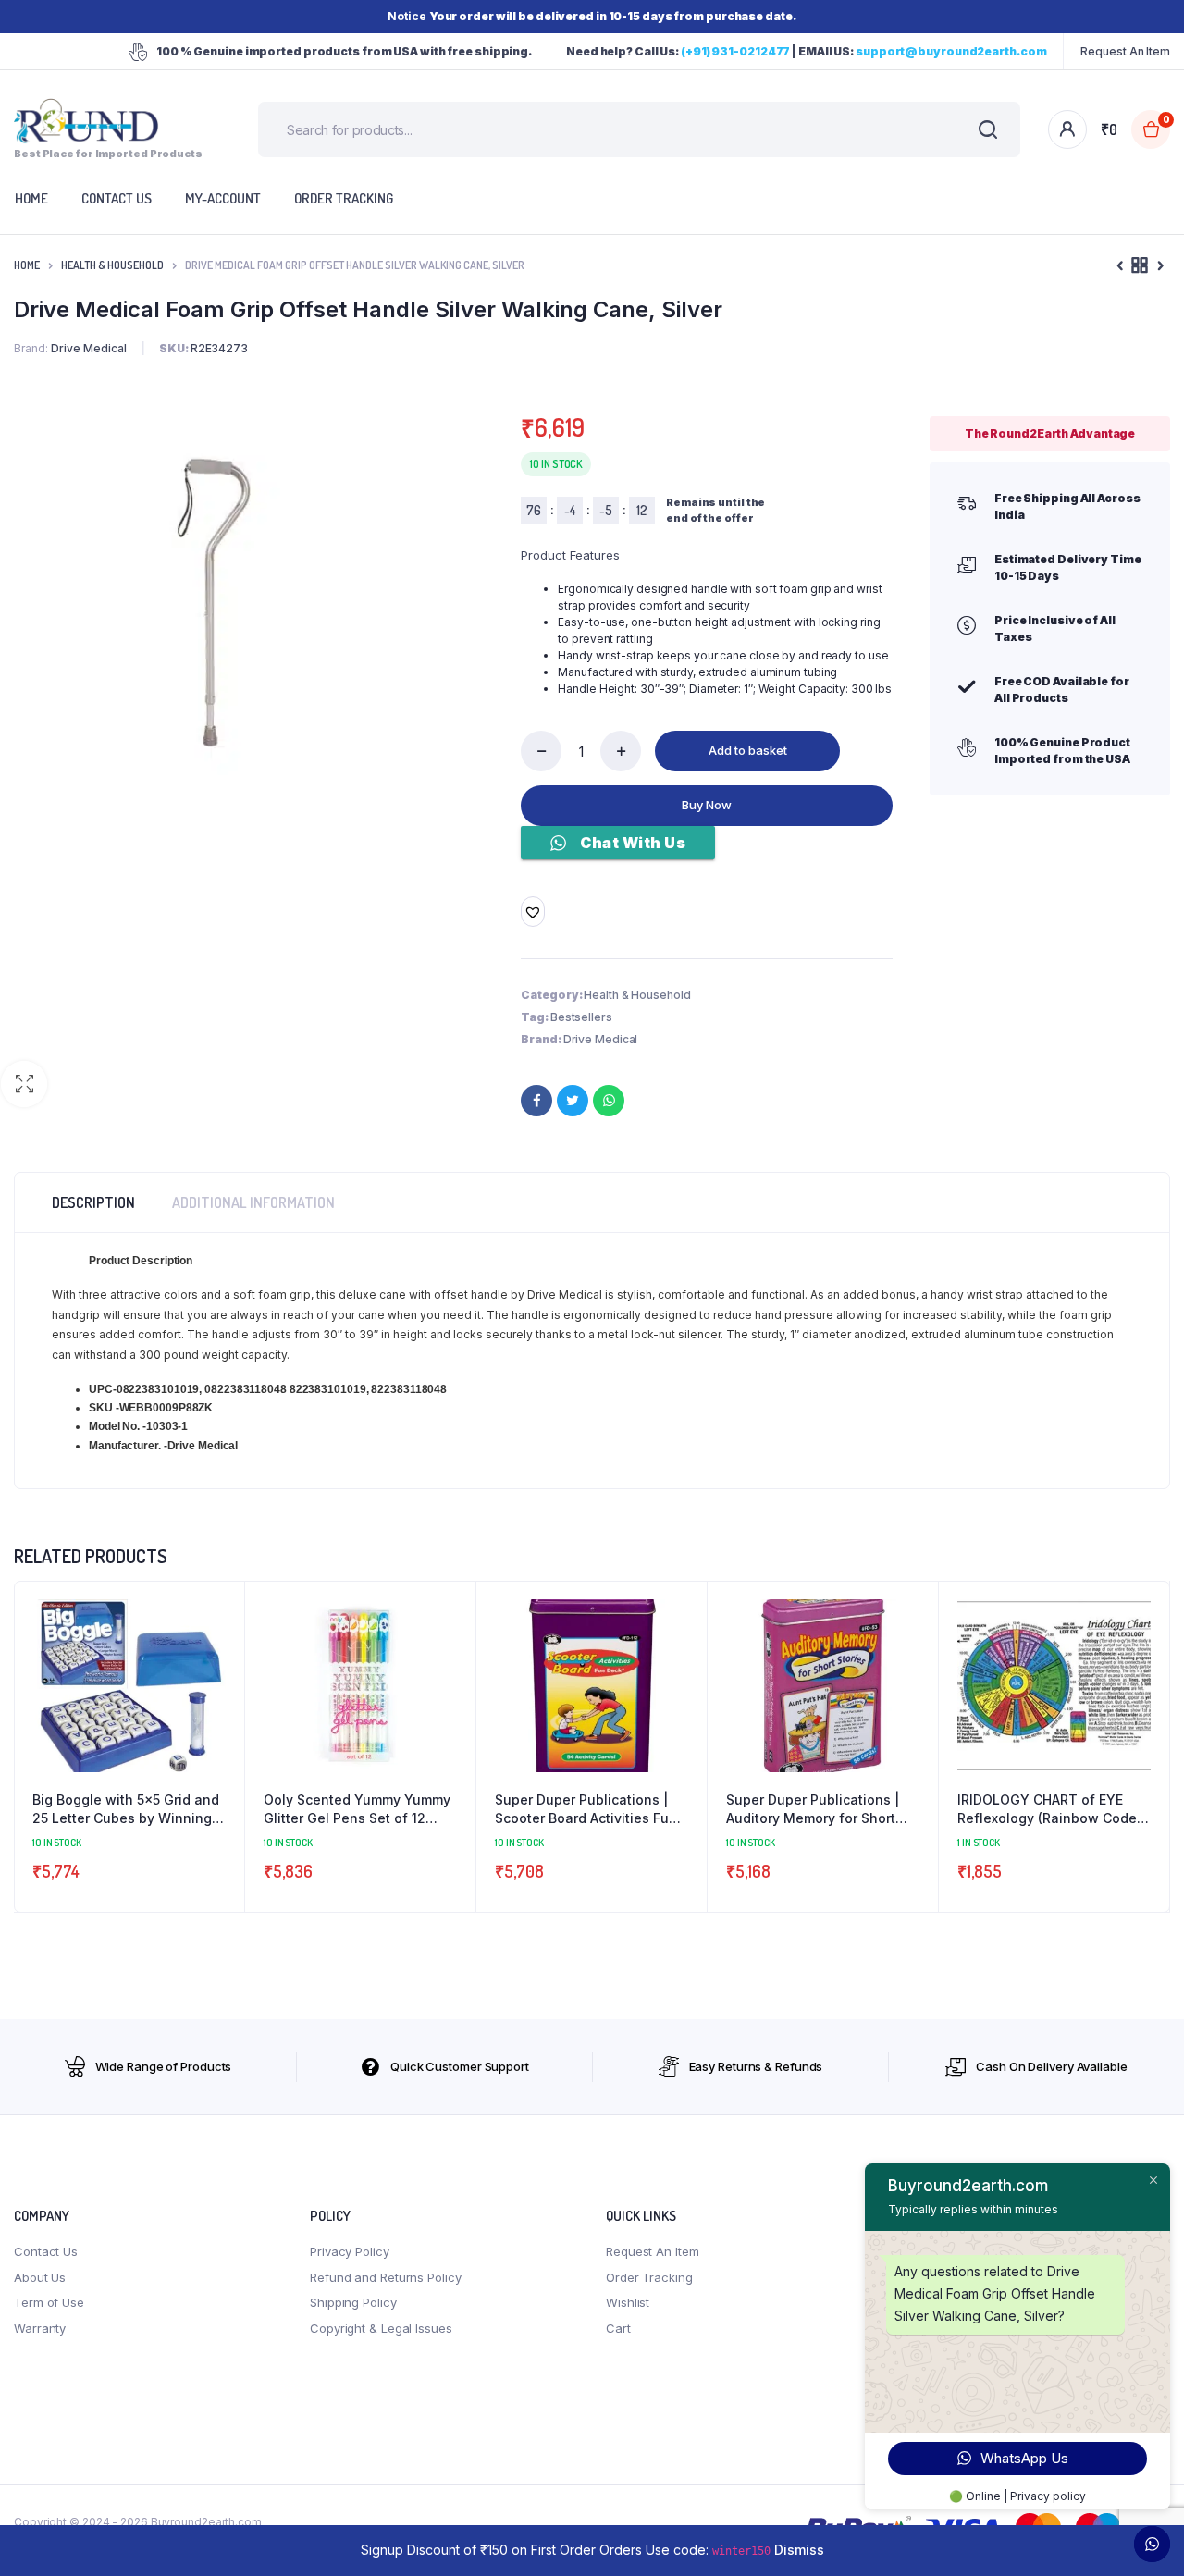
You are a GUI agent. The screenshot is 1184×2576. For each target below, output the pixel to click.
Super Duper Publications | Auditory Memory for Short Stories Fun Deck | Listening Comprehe (817, 1809)
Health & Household (112, 265)
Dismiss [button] (799, 2550)
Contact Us (46, 2251)
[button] (24, 1084)
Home (27, 265)
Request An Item (1125, 51)
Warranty (40, 2328)
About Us (40, 2277)
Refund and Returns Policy (386, 2277)
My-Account (223, 198)
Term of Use (49, 2302)
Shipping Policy (353, 2302)
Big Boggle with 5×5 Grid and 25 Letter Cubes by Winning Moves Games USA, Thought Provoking (126, 1809)
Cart (618, 2328)
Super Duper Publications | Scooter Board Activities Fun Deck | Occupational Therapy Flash (590, 1809)
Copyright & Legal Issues (381, 2328)
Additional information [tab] (253, 1202)
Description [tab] (93, 1202)
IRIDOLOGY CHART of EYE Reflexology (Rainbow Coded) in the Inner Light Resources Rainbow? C (1054, 1809)
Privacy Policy (350, 2251)
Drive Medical (601, 1039)
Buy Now (707, 805)
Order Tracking (344, 198)
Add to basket (748, 750)
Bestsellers (581, 1017)
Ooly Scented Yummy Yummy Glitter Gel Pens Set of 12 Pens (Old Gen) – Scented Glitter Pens (357, 1809)
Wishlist (628, 2302)
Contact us (117, 198)
